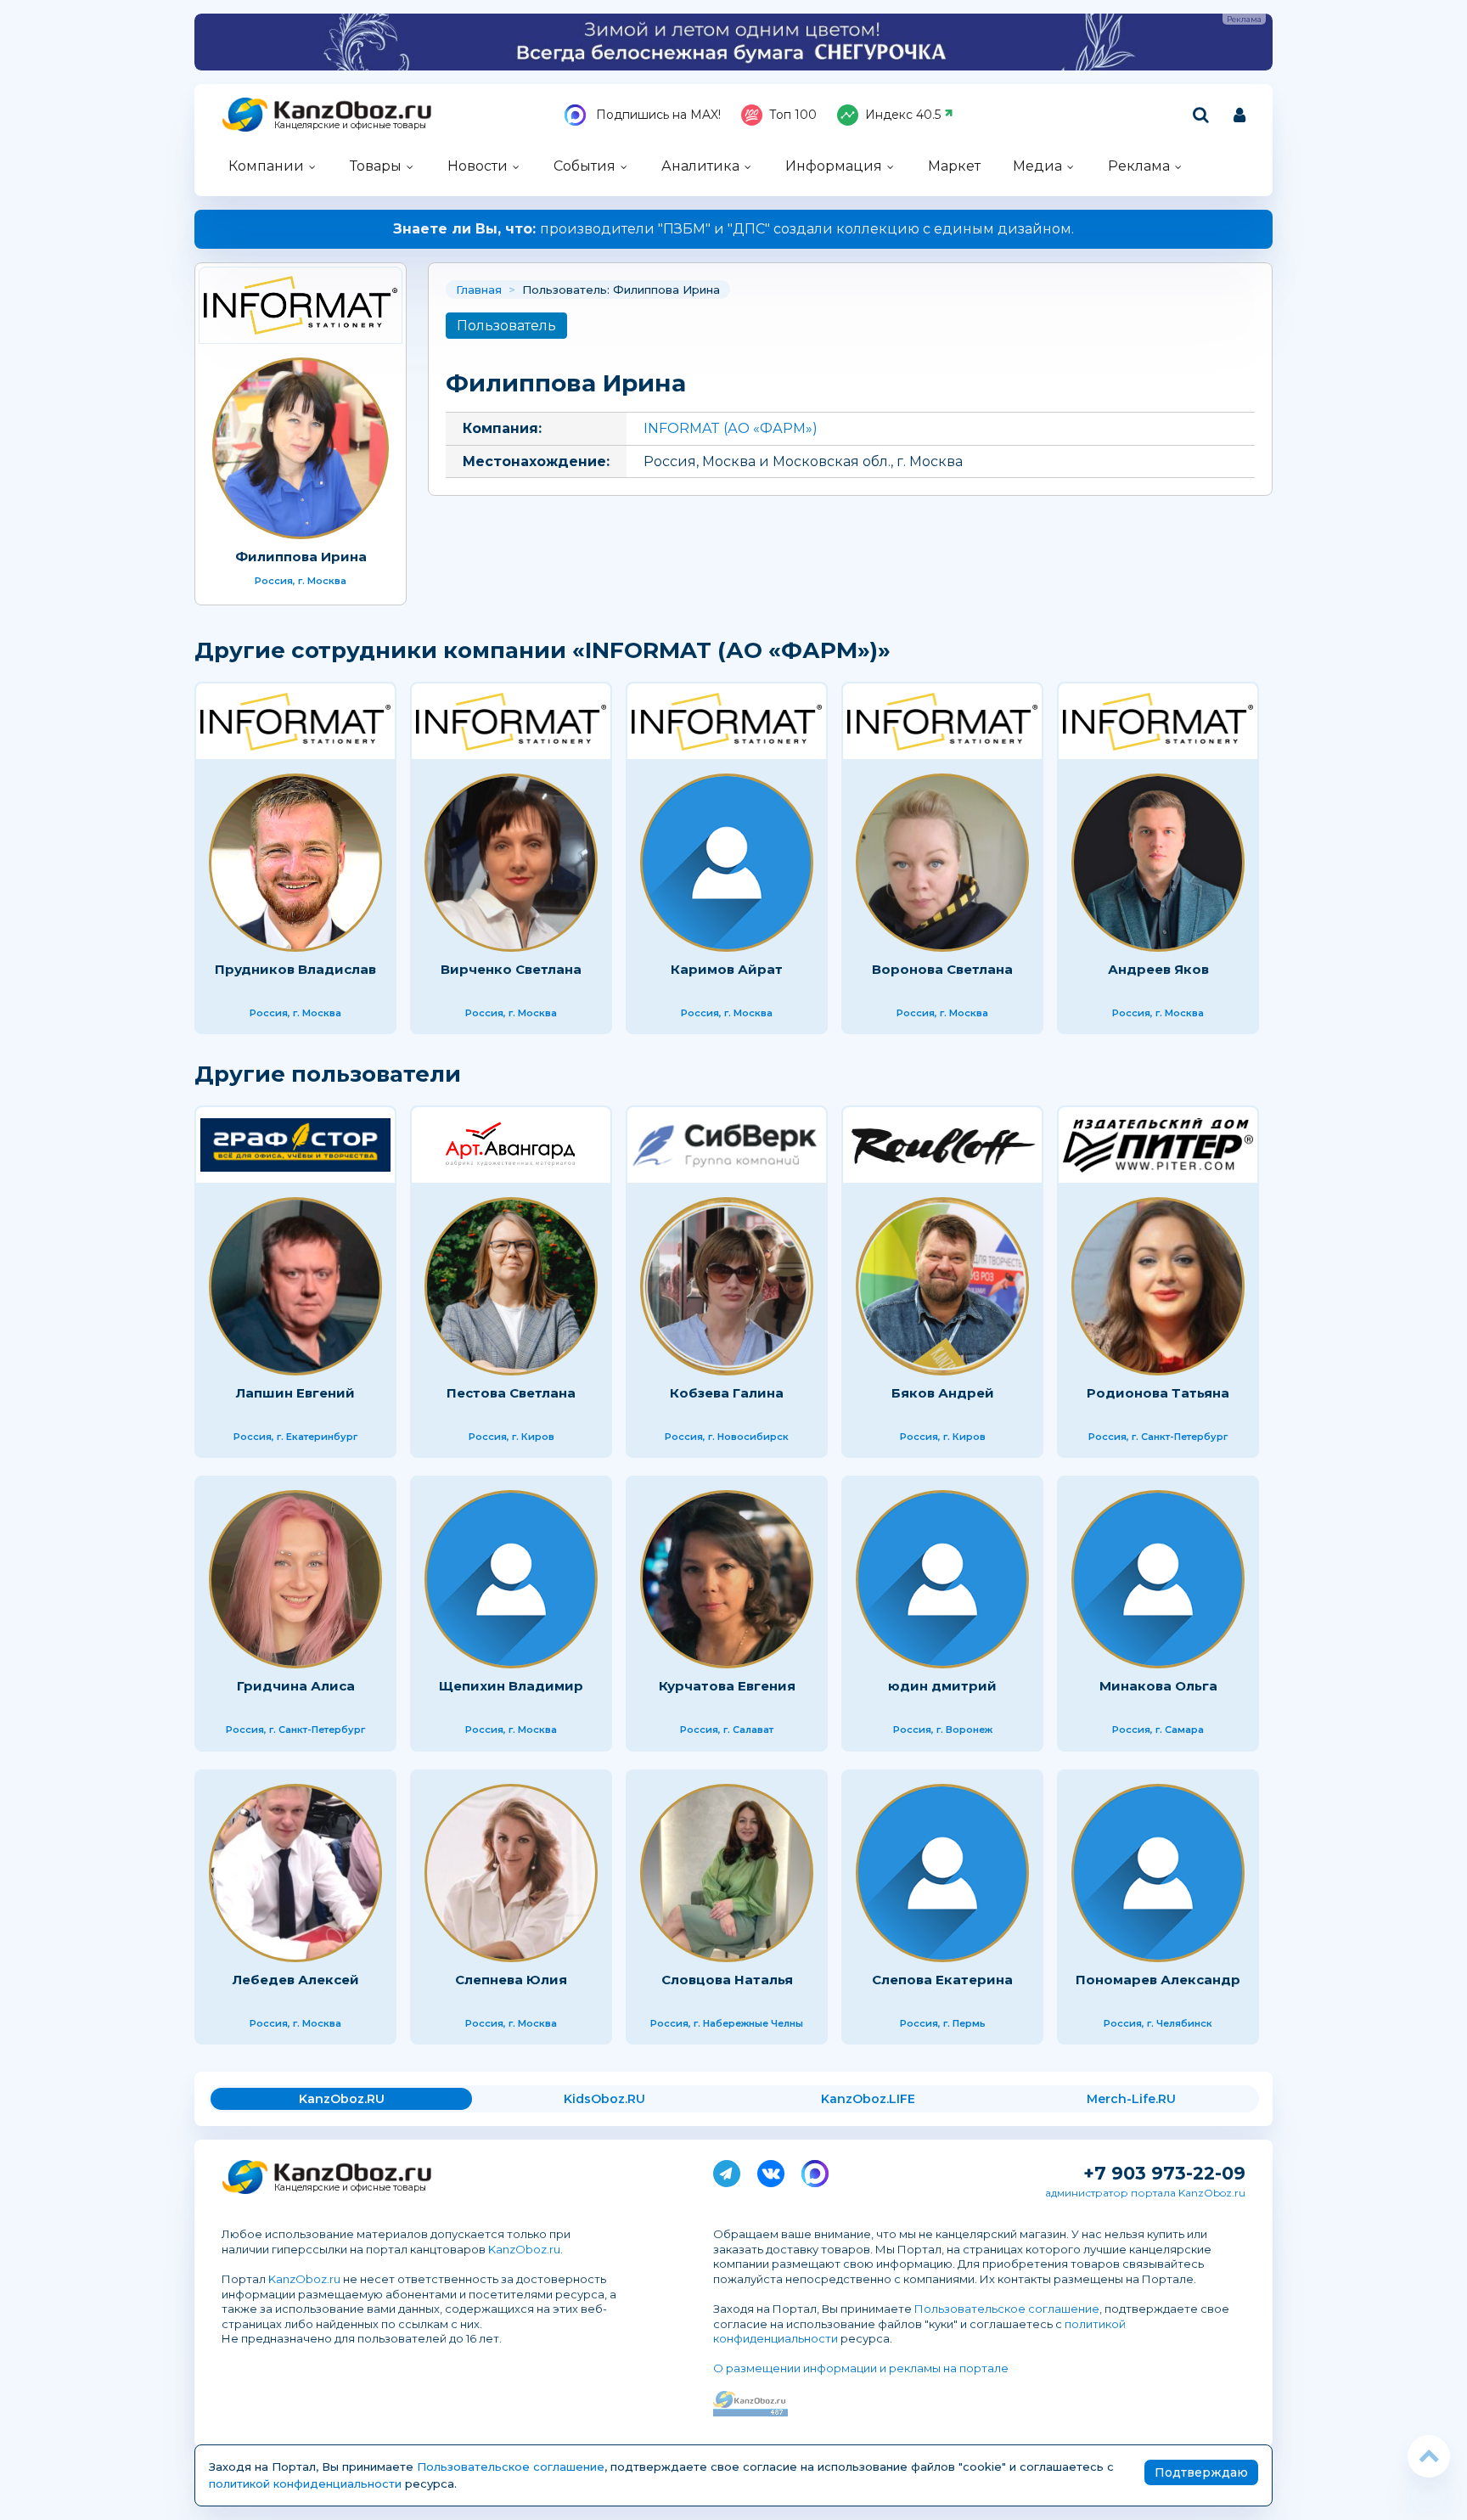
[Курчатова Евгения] (727, 1579)
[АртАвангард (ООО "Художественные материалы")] (511, 1145)
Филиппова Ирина (301, 557)
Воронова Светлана (942, 969)
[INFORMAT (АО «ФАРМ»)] (301, 305)
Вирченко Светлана (511, 969)
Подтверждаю (1201, 2472)
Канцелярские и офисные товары (350, 125)
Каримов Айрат (727, 969)
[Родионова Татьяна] (1158, 1286)
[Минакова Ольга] (1158, 1579)
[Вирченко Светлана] (511, 863)
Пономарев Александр (1158, 1980)
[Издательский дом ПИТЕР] (1158, 1145)
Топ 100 (793, 115)
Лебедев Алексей (296, 1980)
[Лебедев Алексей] (295, 1873)
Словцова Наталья (727, 1980)
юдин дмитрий (942, 1686)
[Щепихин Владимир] (511, 1579)
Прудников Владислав (295, 969)
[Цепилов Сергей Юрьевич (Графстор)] (295, 1145)
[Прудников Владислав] (295, 863)
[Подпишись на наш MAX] (815, 2170)
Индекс (903, 115)
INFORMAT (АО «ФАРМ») (731, 428)
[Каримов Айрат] (727, 863)
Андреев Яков (1158, 969)
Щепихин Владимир (511, 1686)
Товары (376, 166)
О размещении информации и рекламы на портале (861, 2368)
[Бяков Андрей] (942, 1286)
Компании (266, 166)
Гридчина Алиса (296, 1686)
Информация (834, 166)
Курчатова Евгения (727, 1686)
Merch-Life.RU (1131, 2099)
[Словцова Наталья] (727, 1873)
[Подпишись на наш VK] (771, 2170)
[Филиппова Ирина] (301, 448)
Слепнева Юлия (511, 1980)
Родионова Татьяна (1158, 1393)
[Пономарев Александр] (1158, 1873)
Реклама (1139, 166)
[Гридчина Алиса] (295, 1579)
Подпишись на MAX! (657, 115)
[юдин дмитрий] (942, 1579)
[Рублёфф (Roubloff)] (942, 1145)
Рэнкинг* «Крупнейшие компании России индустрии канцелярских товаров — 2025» (734, 229)
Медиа (1037, 166)
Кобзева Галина (727, 1393)
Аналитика (700, 166)
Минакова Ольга (1158, 1686)
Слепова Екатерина (942, 1980)
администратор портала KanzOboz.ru (1145, 2193)
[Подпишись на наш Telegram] (727, 2170)
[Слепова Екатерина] (942, 1873)
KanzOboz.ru (524, 2249)
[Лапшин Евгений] (295, 1286)
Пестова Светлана (511, 1393)
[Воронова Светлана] (942, 863)
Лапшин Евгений (295, 1393)
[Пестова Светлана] (511, 1286)
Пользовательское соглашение (1007, 2309)
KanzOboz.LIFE (868, 2099)
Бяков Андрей (943, 1393)
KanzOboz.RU (342, 2099)
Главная (479, 290)
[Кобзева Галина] (727, 1286)
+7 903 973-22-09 (1164, 2173)
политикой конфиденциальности (305, 2483)
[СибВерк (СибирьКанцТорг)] (727, 1145)
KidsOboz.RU (604, 2099)
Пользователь (506, 326)
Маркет (954, 166)
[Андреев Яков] (1158, 863)
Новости (478, 166)
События (585, 166)
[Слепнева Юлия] (511, 1873)
